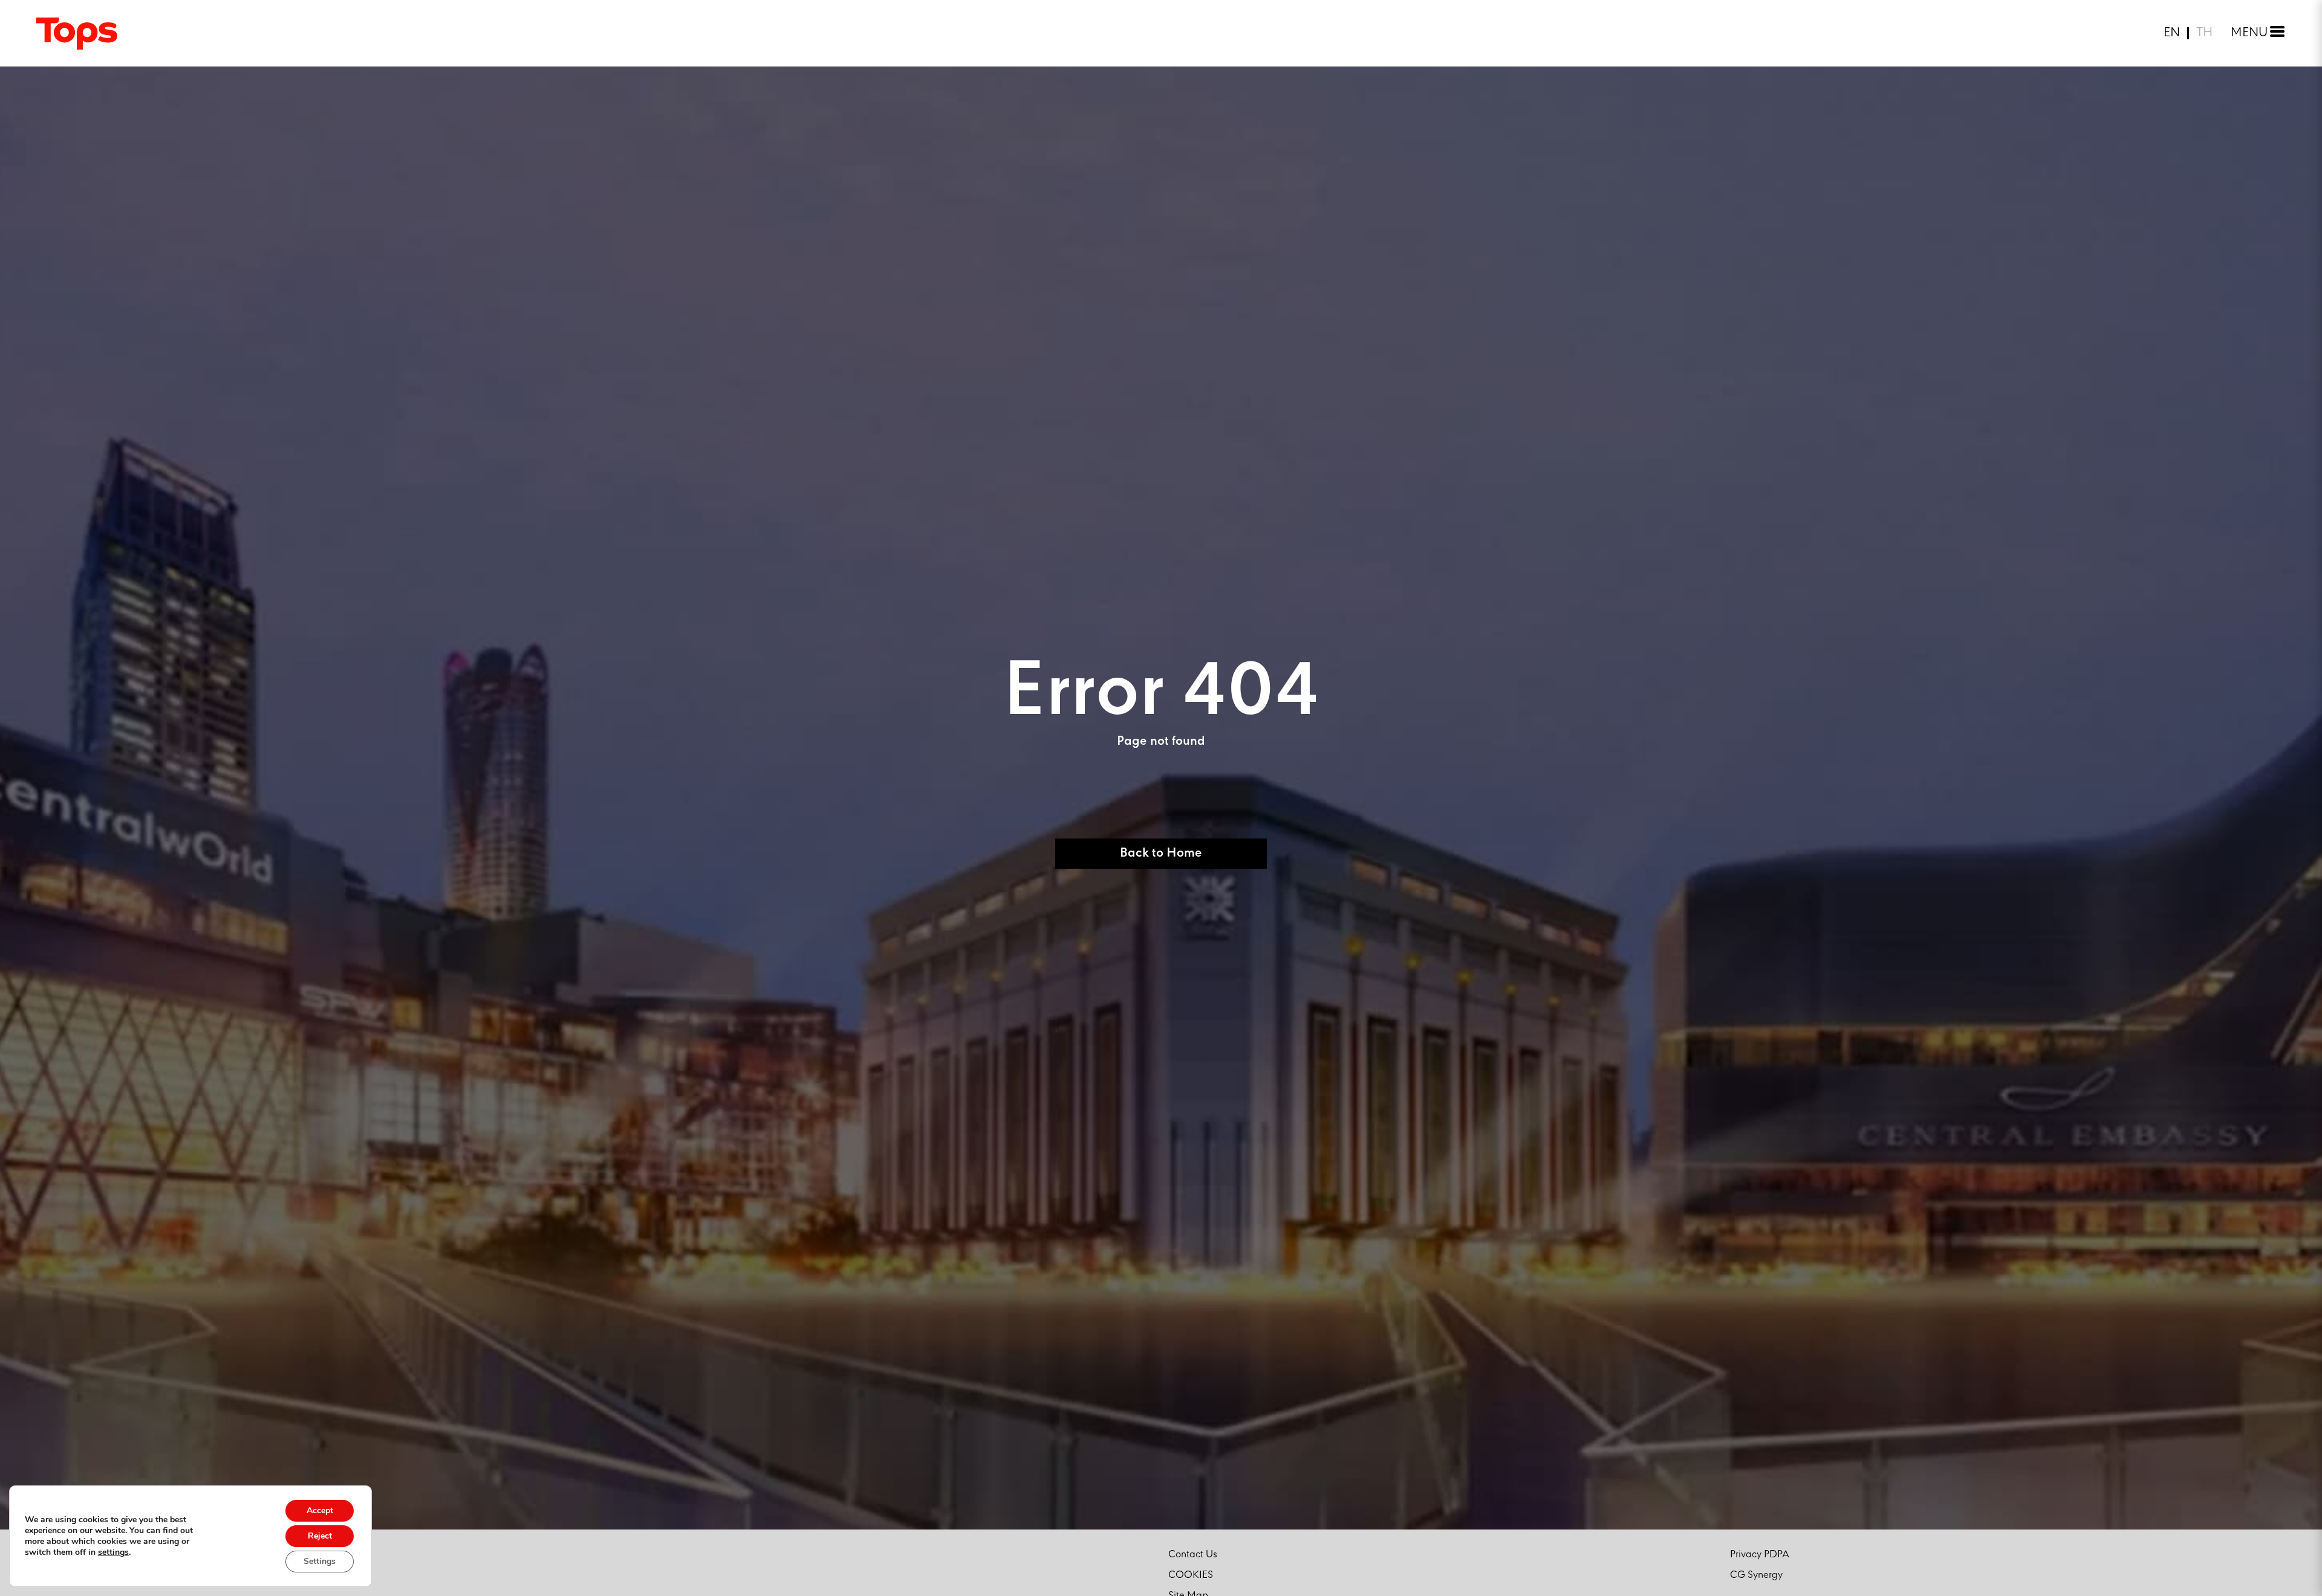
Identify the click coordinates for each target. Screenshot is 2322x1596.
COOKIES (1191, 1575)
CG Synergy (1756, 1575)
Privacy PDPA (1760, 1555)
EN (2172, 33)
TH (2204, 33)
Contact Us (1193, 1555)
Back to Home (1161, 853)
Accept (320, 1510)
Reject (320, 1536)
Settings (320, 1561)
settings (113, 1552)
